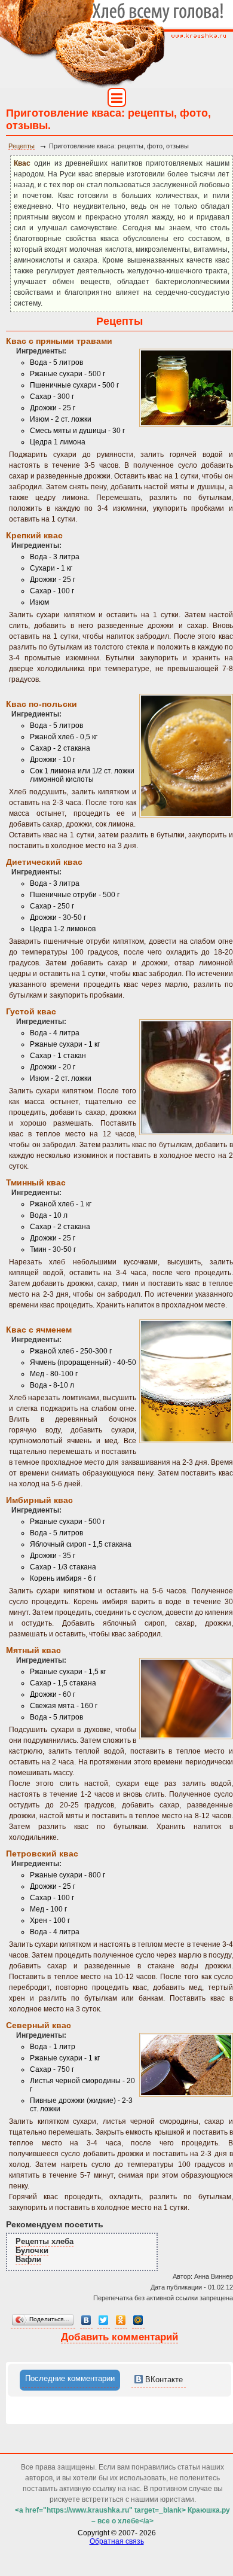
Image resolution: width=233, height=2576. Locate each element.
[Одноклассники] (121, 2320)
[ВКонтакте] (86, 2320)
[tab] (70, 2380)
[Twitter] (104, 2320)
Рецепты (22, 146)
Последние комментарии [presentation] (70, 2378)
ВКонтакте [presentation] (163, 2380)
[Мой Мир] (138, 2320)
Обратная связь (117, 2541)
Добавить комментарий (119, 2337)
